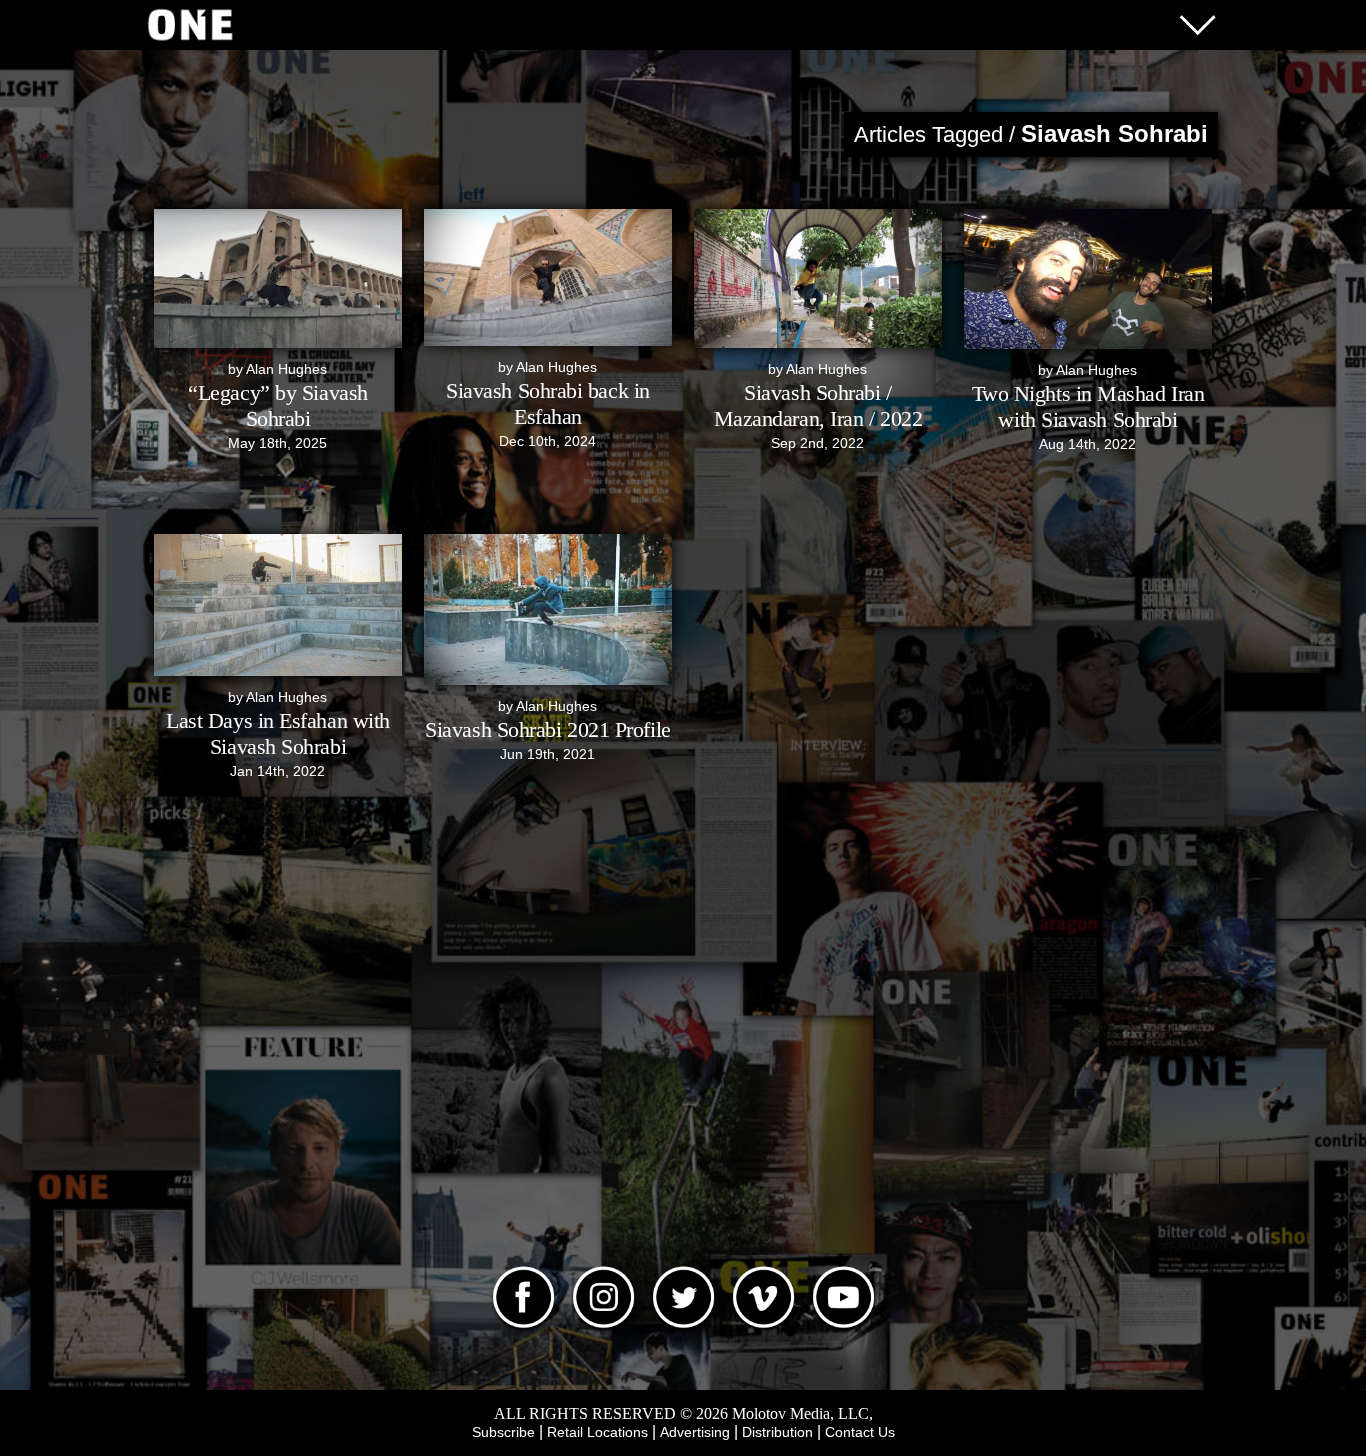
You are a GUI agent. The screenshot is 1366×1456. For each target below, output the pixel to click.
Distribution (777, 1432)
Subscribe (503, 1432)
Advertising (695, 1432)
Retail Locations (597, 1432)
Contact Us (860, 1432)
